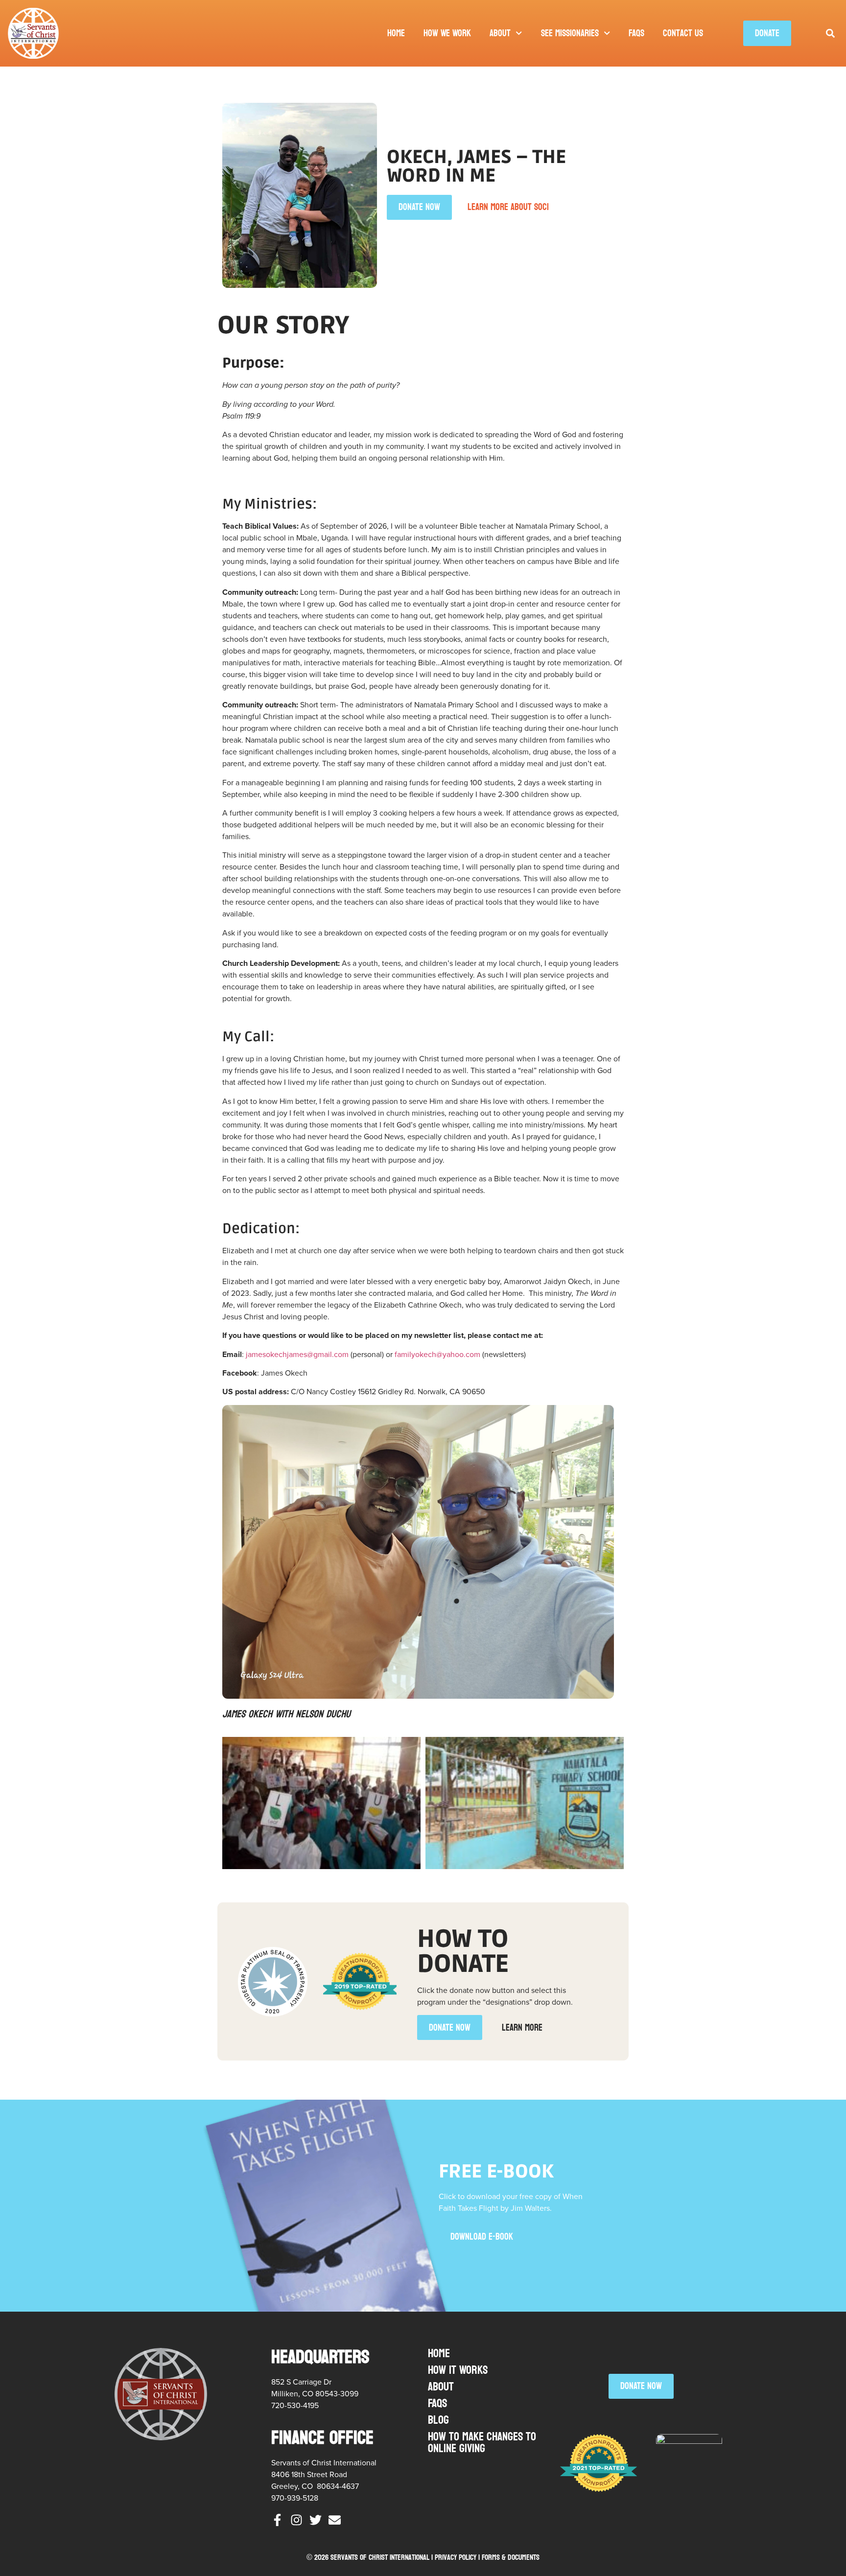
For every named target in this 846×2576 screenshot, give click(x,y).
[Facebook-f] (277, 2520)
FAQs (636, 33)
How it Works (458, 2370)
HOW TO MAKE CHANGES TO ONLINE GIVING (482, 2443)
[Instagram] (296, 2520)
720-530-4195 (295, 2405)
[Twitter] (316, 2520)
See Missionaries (570, 33)
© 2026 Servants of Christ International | (371, 2557)
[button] (830, 34)
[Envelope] (335, 2520)
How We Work (447, 33)
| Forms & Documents (509, 2557)
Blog (438, 2420)
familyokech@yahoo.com (437, 1354)
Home (396, 33)
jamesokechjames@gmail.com (297, 1354)
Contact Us (683, 33)
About (500, 33)
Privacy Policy (456, 2557)
